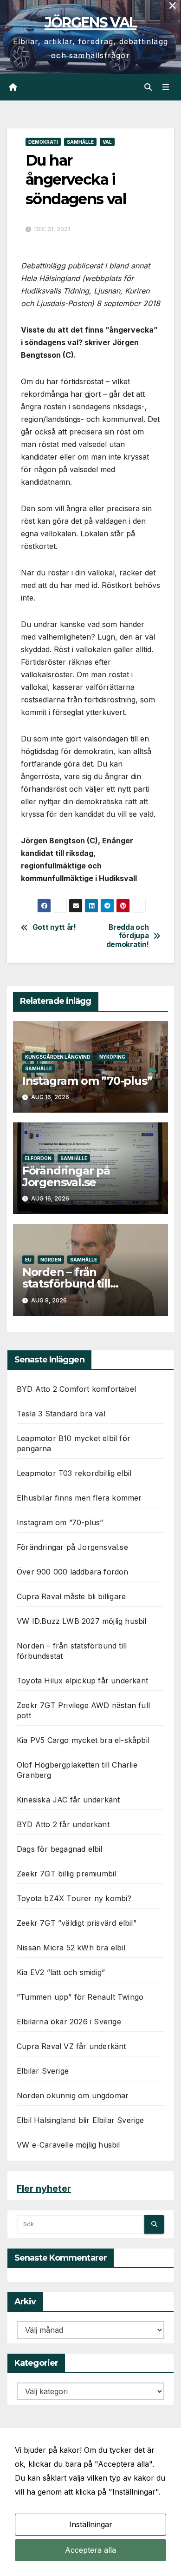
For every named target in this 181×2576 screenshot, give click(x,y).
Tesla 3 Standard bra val (61, 1414)
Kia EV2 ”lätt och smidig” (61, 1972)
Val (107, 142)
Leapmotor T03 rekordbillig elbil (74, 1473)
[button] (148, 87)
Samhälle (80, 142)
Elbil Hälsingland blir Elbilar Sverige (81, 2120)
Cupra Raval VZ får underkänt (71, 2046)
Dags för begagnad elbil (60, 1849)
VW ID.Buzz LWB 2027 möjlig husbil (82, 1621)
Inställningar (91, 2524)
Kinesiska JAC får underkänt (68, 1800)
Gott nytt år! (54, 928)
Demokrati (43, 142)
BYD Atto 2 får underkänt (63, 1824)
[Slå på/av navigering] (166, 87)
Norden (51, 1260)
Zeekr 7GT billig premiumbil (66, 1874)
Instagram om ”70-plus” (87, 1081)
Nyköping (112, 1057)
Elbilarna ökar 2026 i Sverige (69, 2022)
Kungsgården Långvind (58, 1057)
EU (28, 1260)
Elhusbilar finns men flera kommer (79, 1498)
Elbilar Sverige (43, 2071)
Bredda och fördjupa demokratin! (128, 936)
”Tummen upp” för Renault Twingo (80, 1997)
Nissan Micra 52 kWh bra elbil (71, 1948)
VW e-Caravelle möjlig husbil (68, 2145)
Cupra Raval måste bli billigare (71, 1596)
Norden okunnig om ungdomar (73, 2096)
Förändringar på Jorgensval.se (66, 1176)
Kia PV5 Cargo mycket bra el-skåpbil (83, 1740)
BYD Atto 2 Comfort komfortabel (76, 1389)
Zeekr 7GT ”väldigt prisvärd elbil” (77, 1923)
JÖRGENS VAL (90, 23)
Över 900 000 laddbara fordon (73, 1572)
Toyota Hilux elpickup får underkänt (82, 1681)
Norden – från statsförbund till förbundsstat (66, 1284)
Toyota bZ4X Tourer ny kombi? (74, 1898)
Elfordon (38, 1158)
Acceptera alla (90, 2550)
